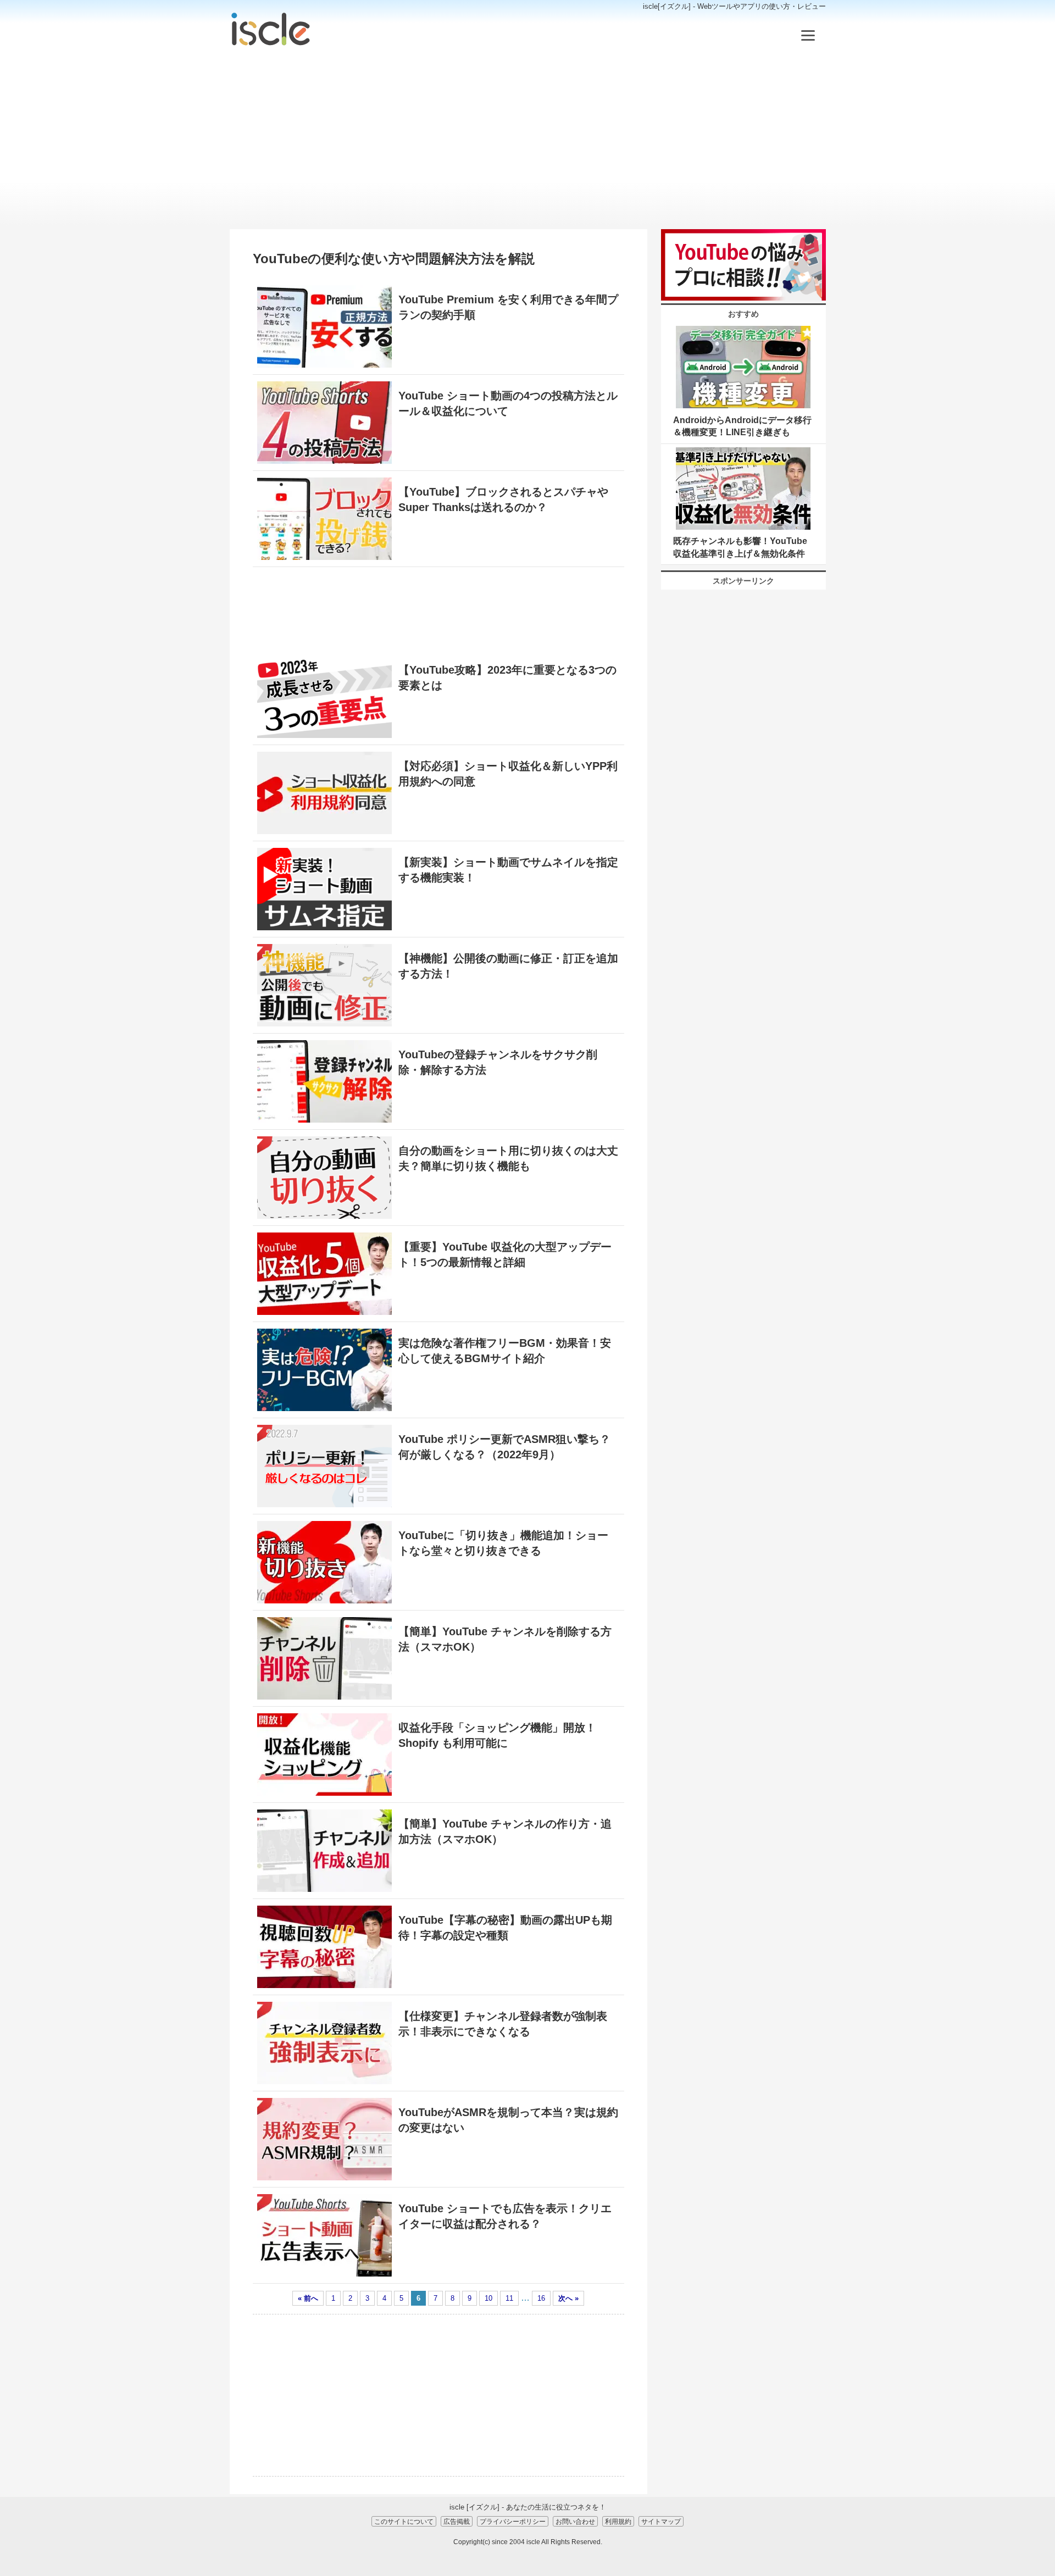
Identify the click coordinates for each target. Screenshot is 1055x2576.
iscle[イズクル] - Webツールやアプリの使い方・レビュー (734, 6)
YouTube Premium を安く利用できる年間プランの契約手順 (508, 307)
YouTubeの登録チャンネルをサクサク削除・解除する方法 (498, 1062)
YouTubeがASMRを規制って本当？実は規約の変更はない (508, 2120)
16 (541, 2298)
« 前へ (308, 2298)
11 (509, 2298)
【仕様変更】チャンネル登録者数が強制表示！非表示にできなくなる (503, 2024)
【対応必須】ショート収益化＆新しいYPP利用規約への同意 (508, 774)
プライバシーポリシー (513, 2521)
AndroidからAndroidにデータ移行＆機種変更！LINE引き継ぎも (742, 426)
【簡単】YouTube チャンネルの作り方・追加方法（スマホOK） (505, 1831)
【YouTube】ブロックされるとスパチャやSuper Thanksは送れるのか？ (503, 499)
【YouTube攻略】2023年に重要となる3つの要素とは (507, 678)
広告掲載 (457, 2521)
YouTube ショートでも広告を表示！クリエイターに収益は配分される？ (505, 2216)
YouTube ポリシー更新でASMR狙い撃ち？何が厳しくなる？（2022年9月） (504, 1447)
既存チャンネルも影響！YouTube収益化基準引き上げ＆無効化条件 (740, 547)
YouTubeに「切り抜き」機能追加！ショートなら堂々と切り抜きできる (503, 1543)
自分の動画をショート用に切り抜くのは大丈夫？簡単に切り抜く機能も (508, 1158)
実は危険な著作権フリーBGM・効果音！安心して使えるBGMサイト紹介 (505, 1351)
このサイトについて (404, 2521)
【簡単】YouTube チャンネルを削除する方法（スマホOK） (505, 1639)
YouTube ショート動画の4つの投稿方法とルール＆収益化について (508, 403)
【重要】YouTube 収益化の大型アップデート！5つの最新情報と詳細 (505, 1254)
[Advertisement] (528, 138)
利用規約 (618, 2521)
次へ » (568, 2298)
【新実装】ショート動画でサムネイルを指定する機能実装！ (508, 870)
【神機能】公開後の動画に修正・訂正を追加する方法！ (508, 966)
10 (488, 2298)
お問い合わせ (575, 2521)
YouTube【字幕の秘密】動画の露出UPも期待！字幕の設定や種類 (505, 1928)
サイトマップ (661, 2521)
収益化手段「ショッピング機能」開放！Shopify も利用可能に (497, 1735)
